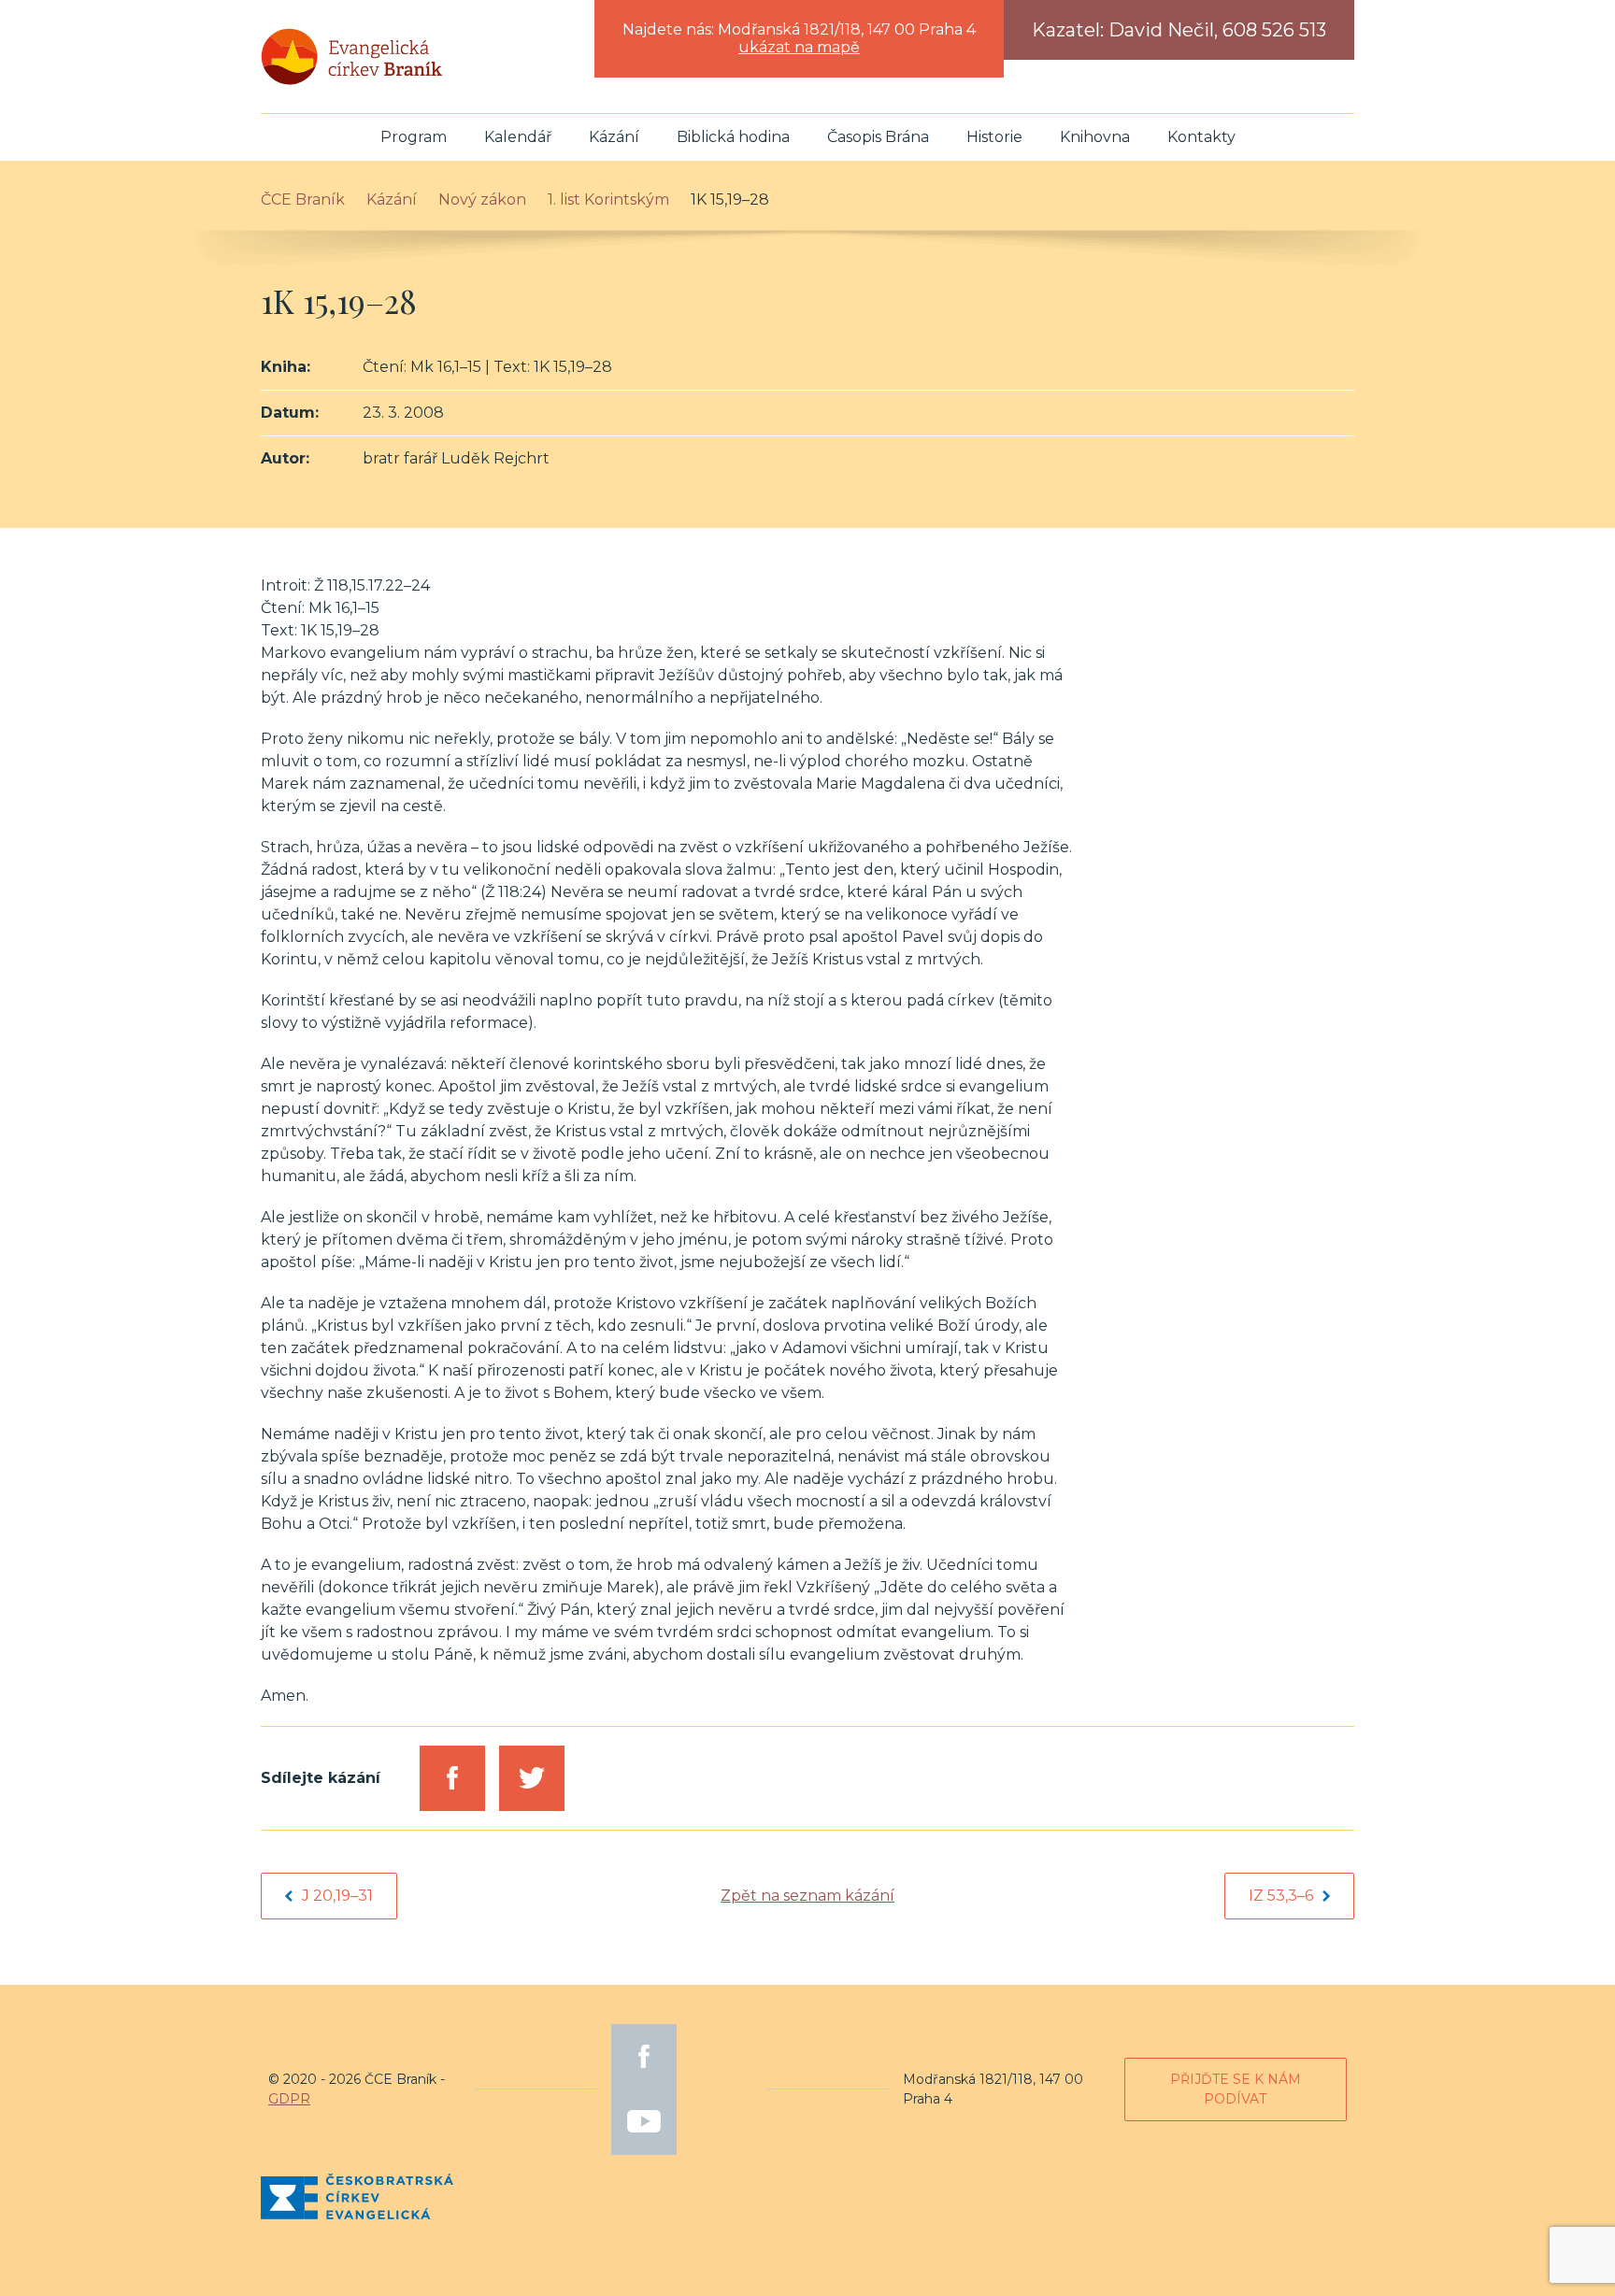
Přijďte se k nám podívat (1236, 2089)
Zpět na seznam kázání (807, 1896)
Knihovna (1095, 137)
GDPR (289, 2099)
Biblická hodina (733, 137)
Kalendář (518, 137)
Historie (994, 137)
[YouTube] (644, 2122)
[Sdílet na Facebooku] (452, 1778)
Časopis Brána (878, 137)
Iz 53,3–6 (1281, 1896)
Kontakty (1201, 137)
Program (414, 137)
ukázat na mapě (799, 47)
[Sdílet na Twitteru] (532, 1778)
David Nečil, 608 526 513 (1217, 30)
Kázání (614, 137)
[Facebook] (644, 2057)
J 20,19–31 (337, 1896)
